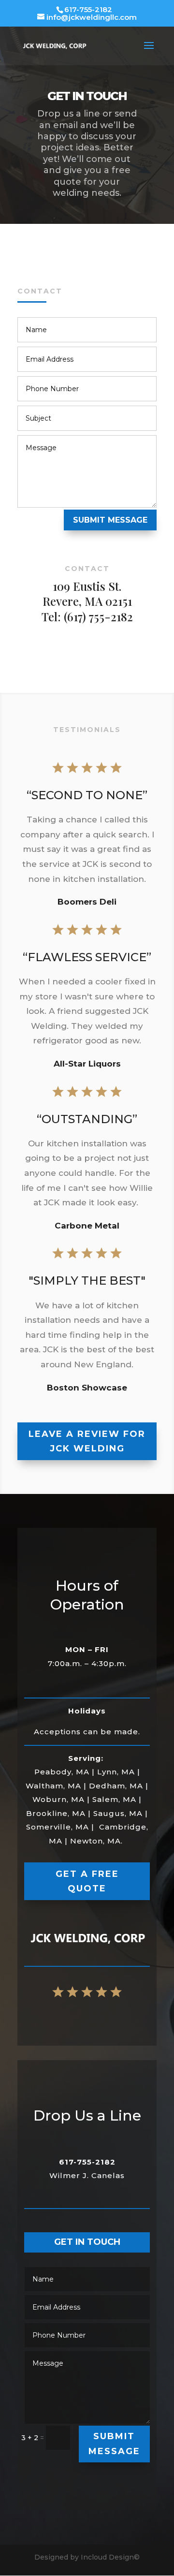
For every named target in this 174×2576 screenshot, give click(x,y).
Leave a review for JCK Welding (87, 1442)
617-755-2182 (88, 9)
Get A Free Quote (87, 1881)
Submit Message (110, 520)
